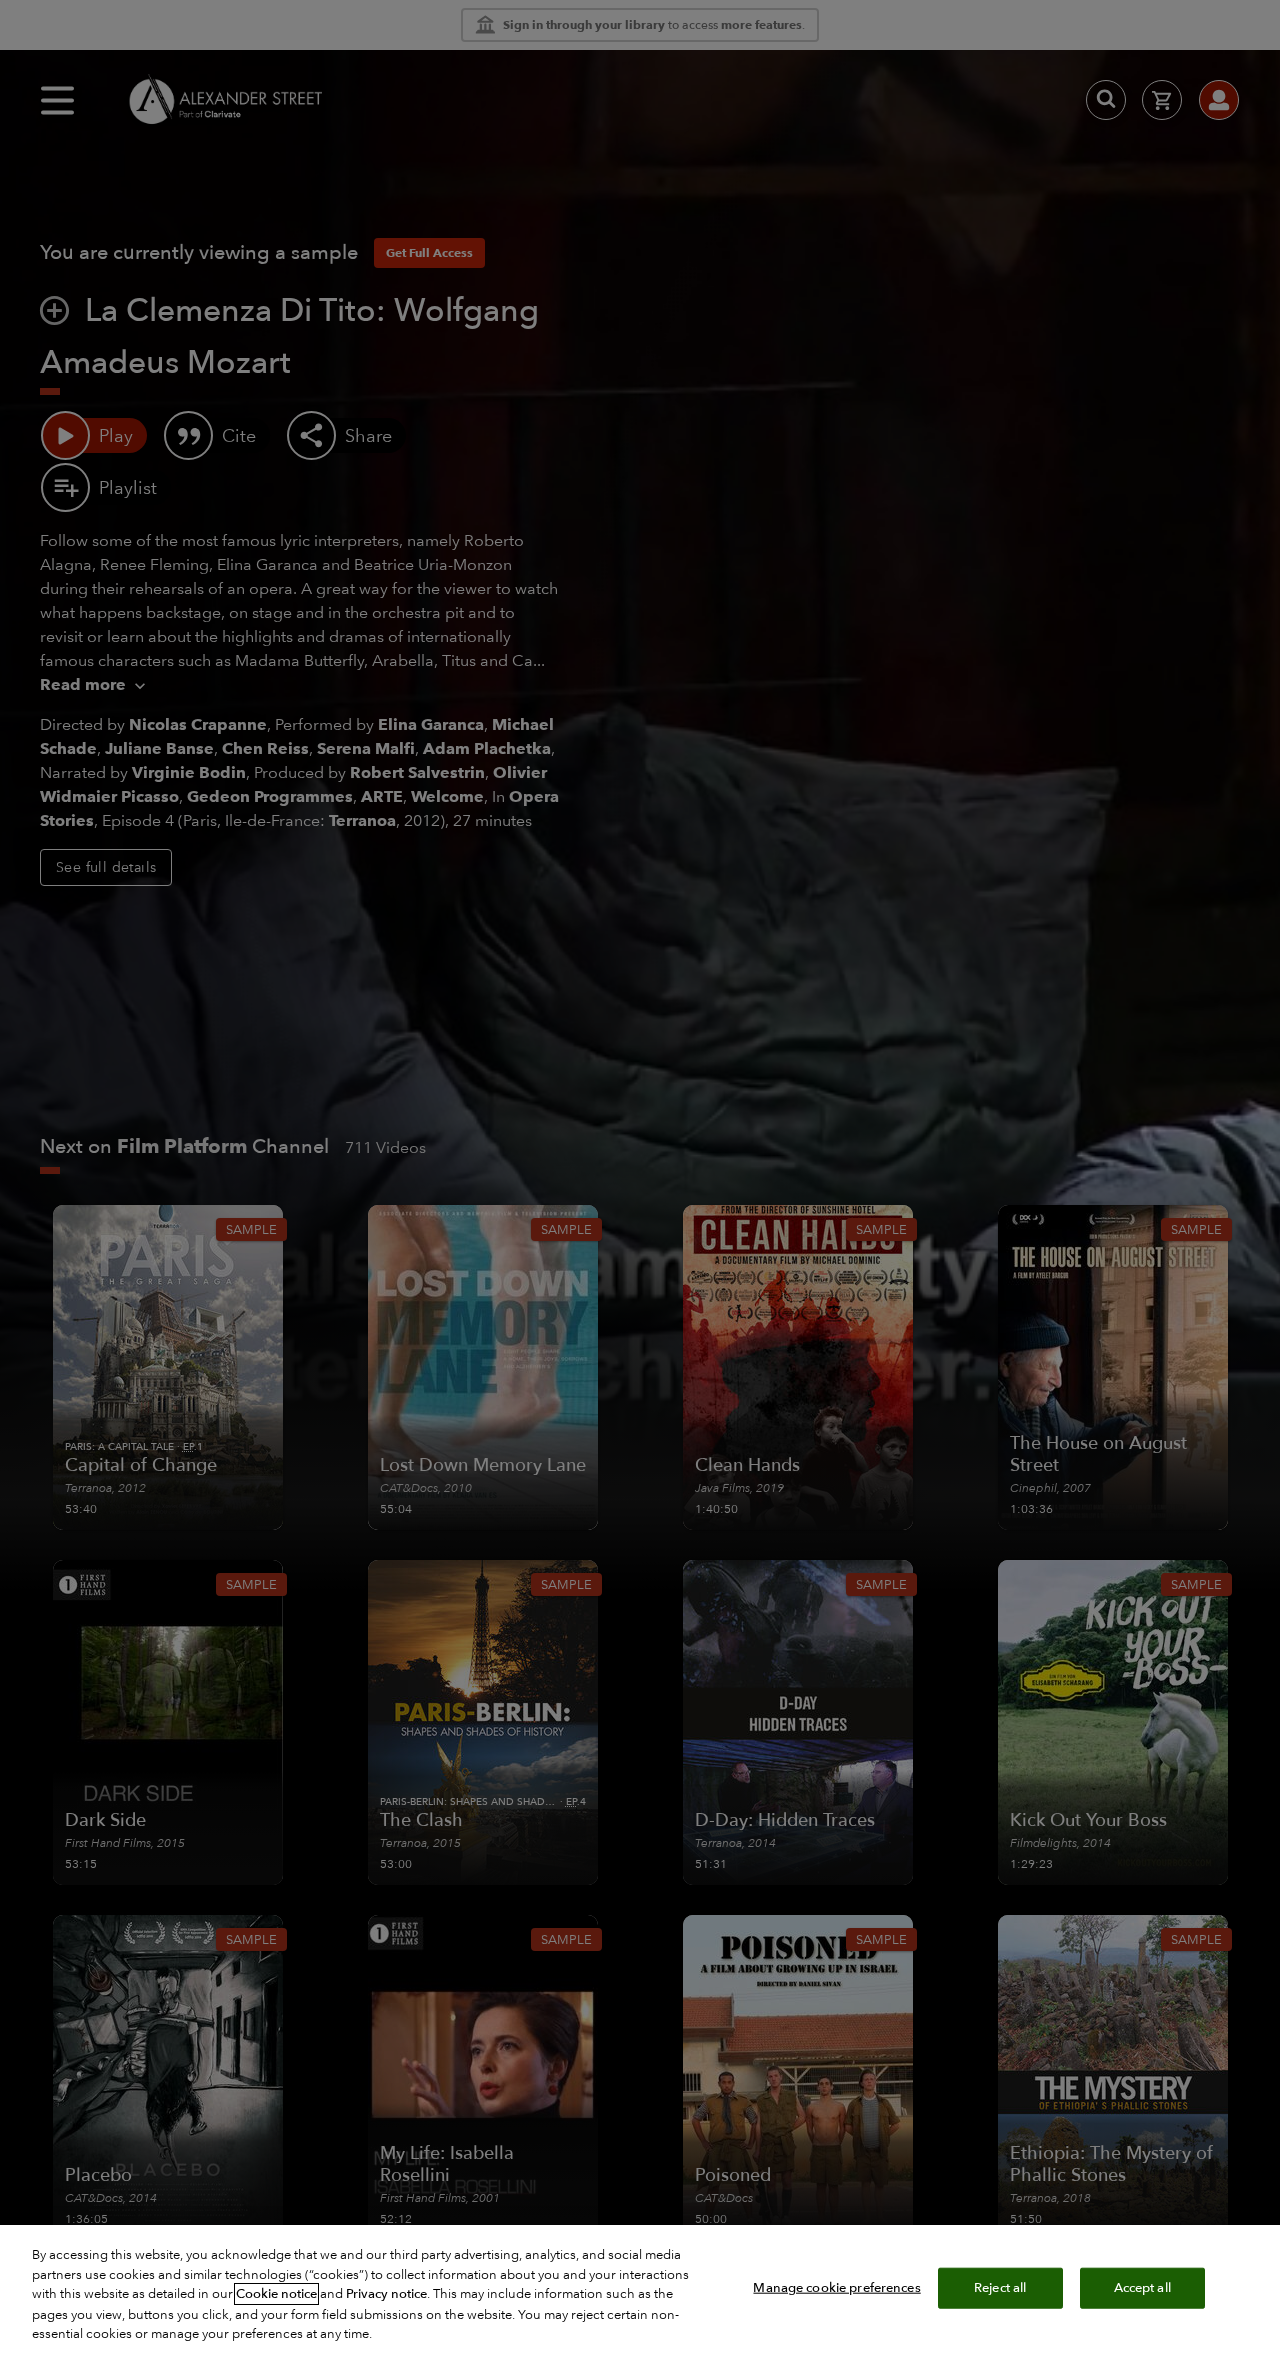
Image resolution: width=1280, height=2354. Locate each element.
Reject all (1000, 2287)
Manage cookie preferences (836, 2287)
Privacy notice (386, 2294)
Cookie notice (276, 2294)
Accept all (1142, 2287)
